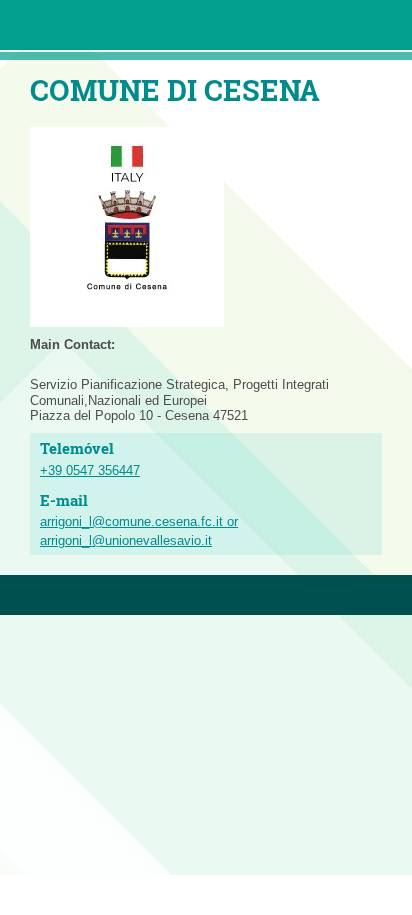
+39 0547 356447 (90, 470)
